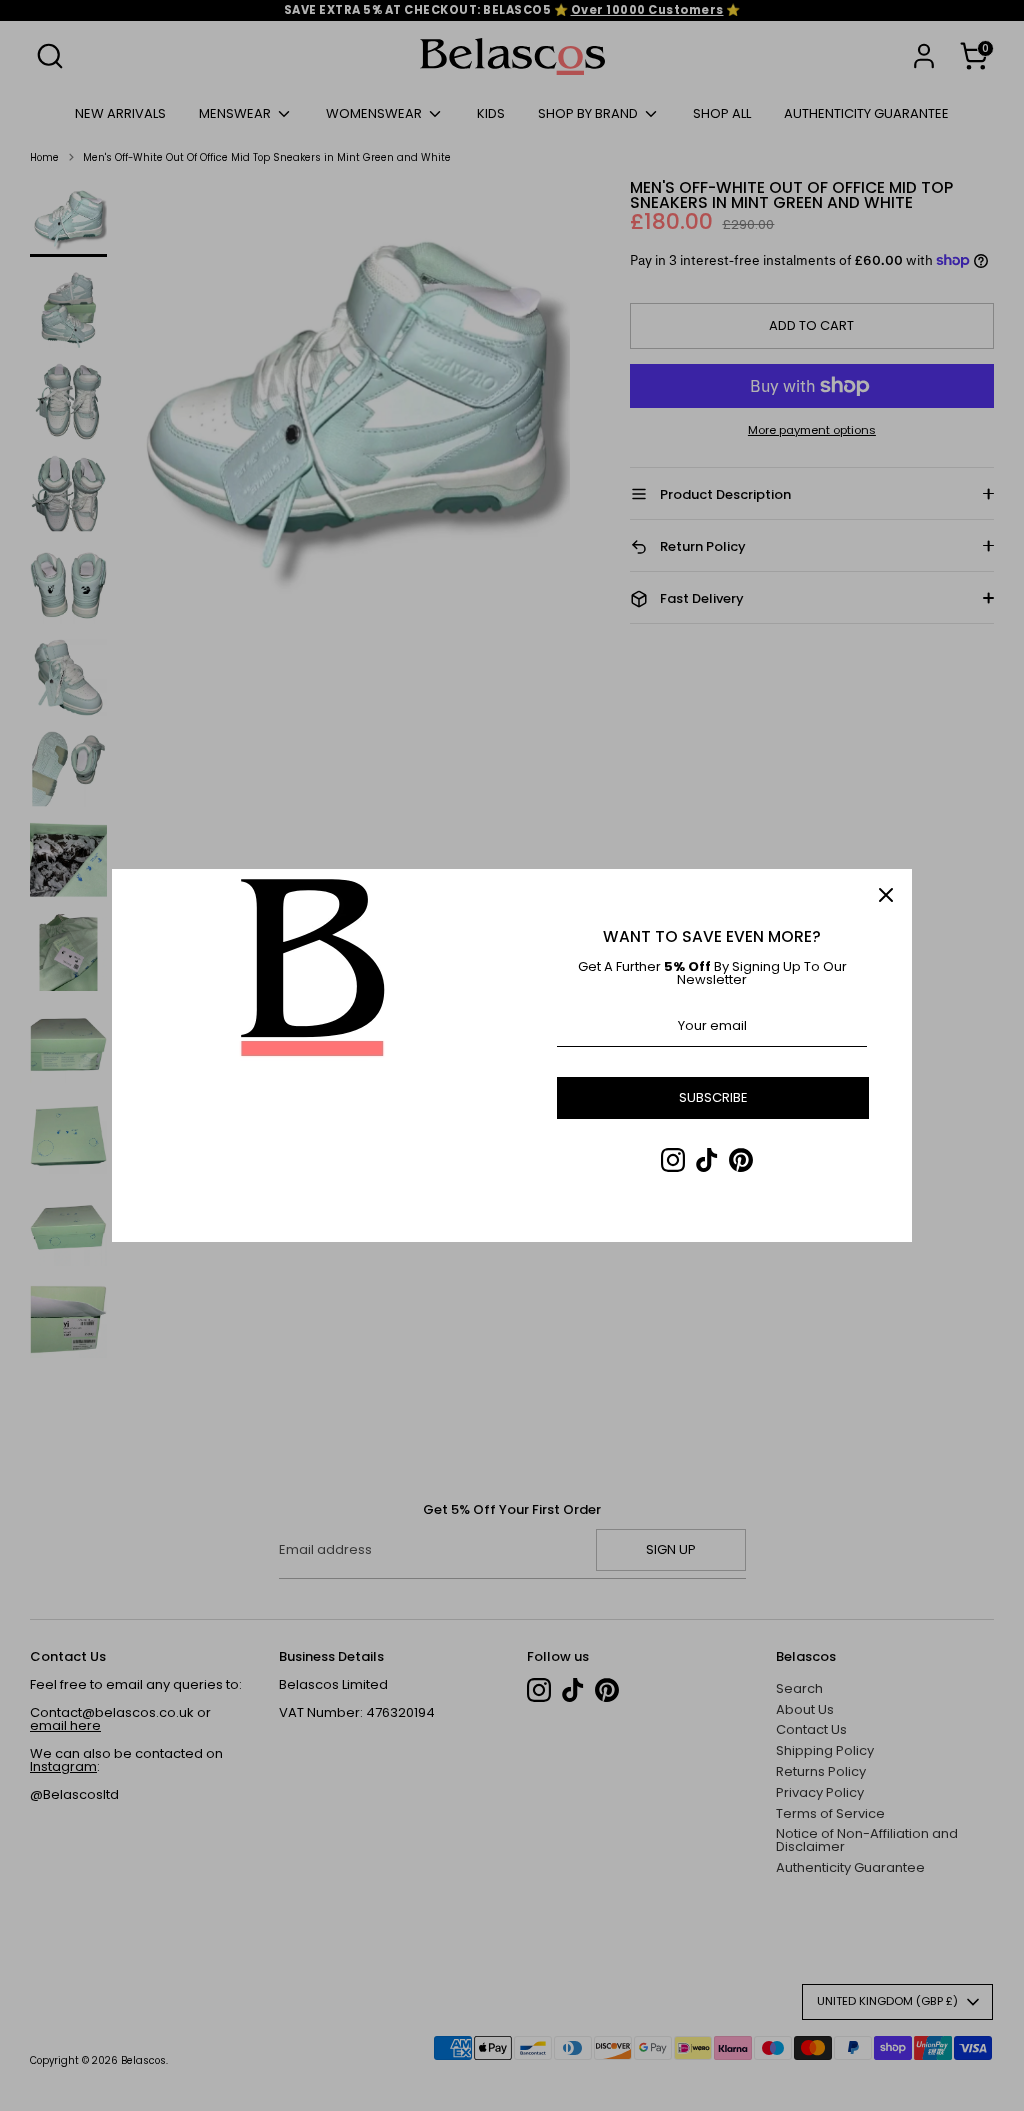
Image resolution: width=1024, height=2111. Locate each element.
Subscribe (713, 1097)
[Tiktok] (707, 1160)
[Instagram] (673, 1160)
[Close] (886, 895)
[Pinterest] (741, 1160)
